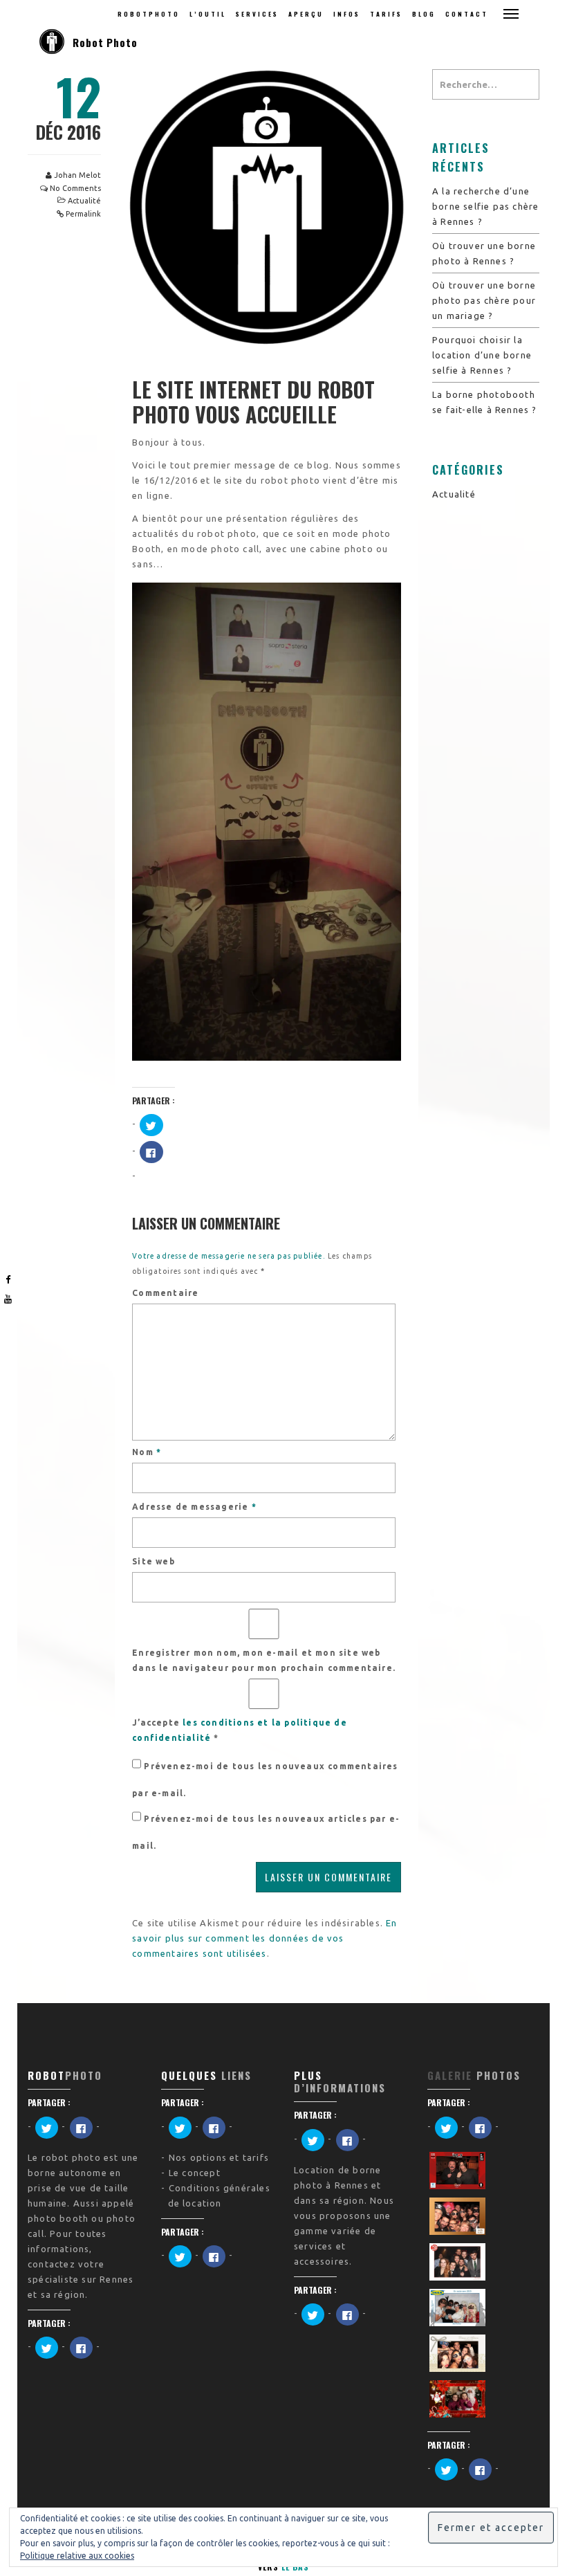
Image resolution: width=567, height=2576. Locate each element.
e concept (197, 2173)
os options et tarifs (222, 2157)
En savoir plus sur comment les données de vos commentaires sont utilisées (264, 1938)
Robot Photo (105, 42)
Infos (347, 14)
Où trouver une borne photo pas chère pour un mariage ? (484, 300)
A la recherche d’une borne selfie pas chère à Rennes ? (485, 206)
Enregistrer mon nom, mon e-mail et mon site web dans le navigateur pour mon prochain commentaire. (264, 1660)
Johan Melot (77, 175)
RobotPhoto (149, 14)
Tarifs (386, 14)
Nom (147, 1452)
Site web (154, 1561)
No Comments (75, 188)
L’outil (208, 14)
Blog (424, 14)
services (257, 14)
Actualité (84, 201)
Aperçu (306, 14)
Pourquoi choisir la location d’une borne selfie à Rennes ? (482, 355)
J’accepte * (240, 1730)
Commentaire (165, 1293)
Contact (467, 14)
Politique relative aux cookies (77, 2556)
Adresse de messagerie (194, 1507)
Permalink (83, 214)
